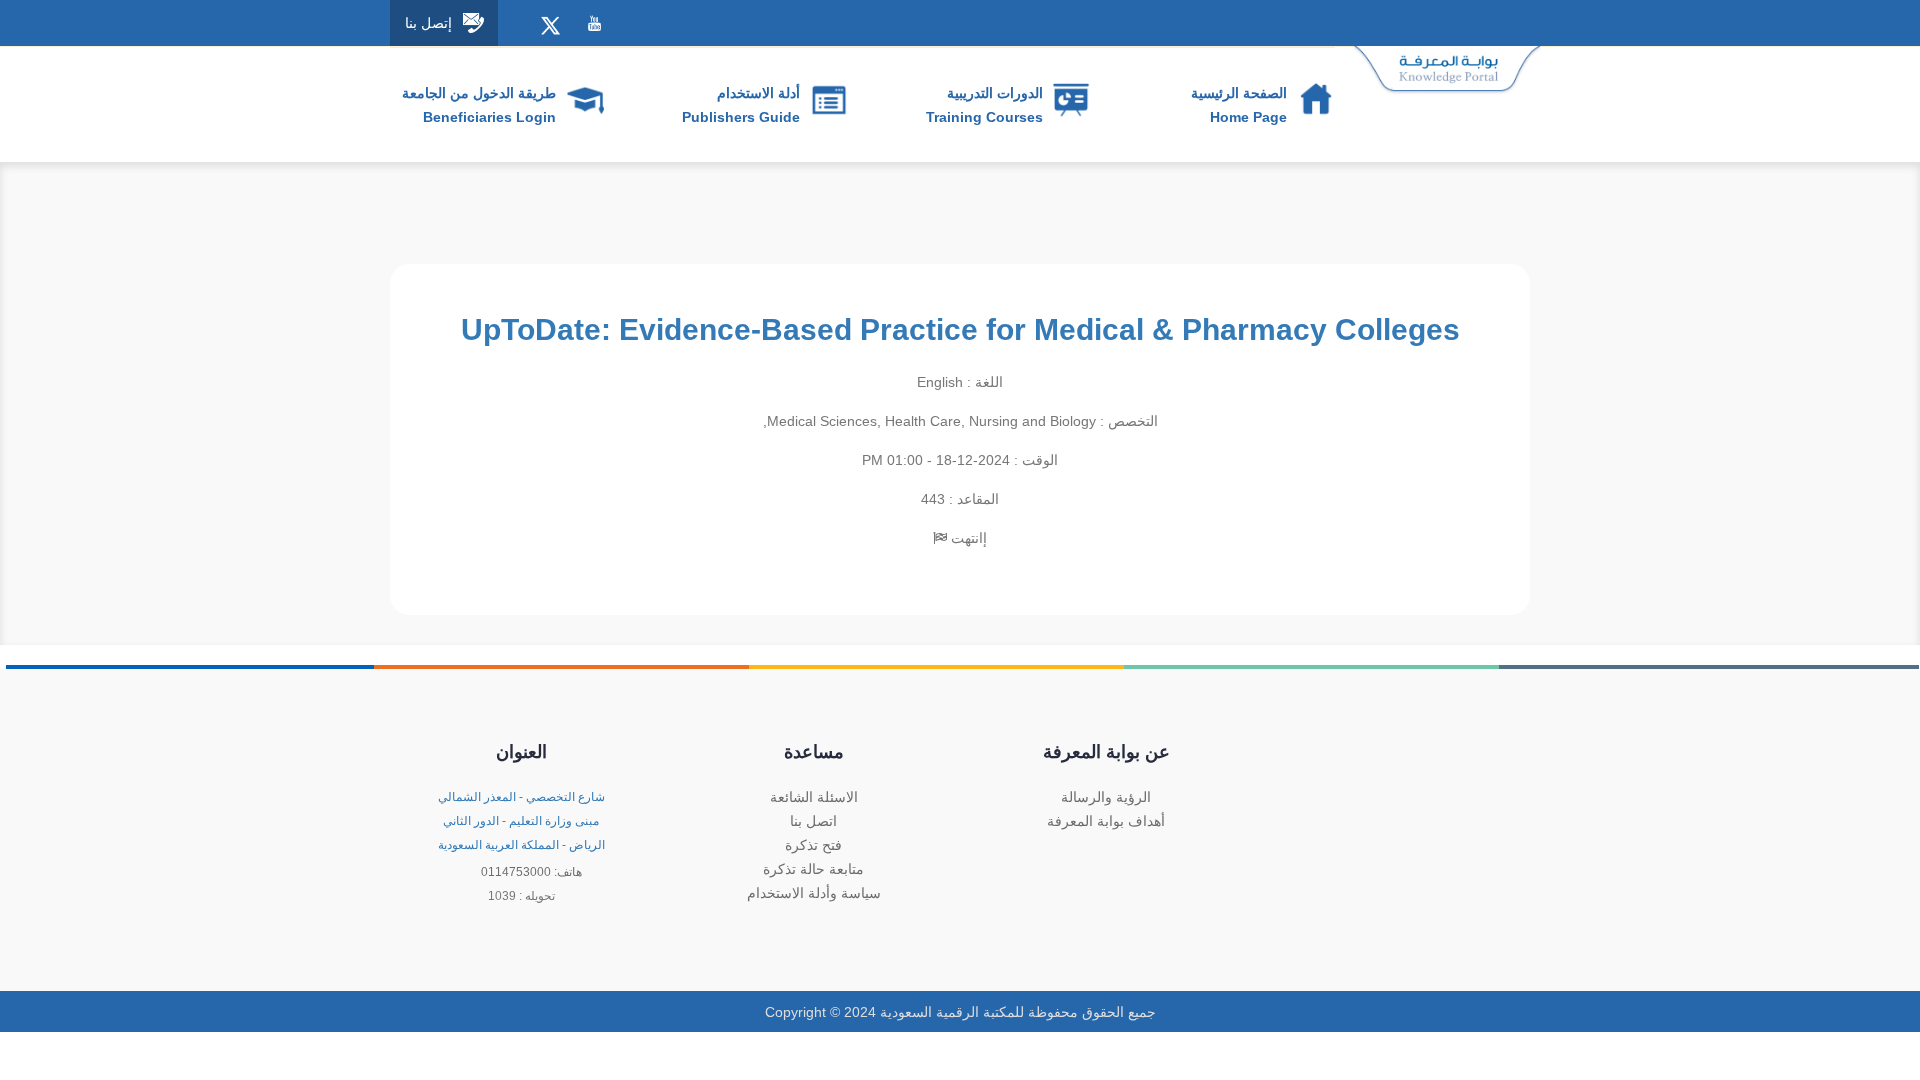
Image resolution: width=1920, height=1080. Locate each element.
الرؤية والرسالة (1106, 797)
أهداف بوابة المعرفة (1106, 821)
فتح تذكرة (813, 845)
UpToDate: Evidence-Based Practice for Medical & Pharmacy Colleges (960, 329)
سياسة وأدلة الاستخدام (814, 893)
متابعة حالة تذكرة (813, 869)
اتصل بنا (813, 821)
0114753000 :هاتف (531, 872)
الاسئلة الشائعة (814, 797)
